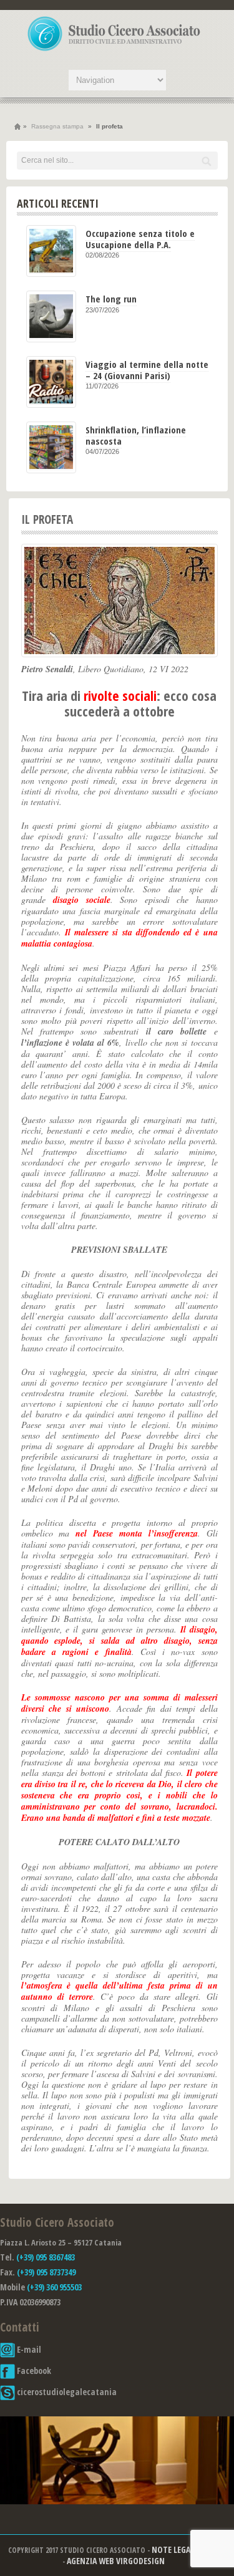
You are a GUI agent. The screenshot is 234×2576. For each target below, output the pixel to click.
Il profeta (47, 519)
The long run (111, 299)
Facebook (33, 2371)
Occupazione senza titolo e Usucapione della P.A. (140, 239)
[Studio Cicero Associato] (114, 51)
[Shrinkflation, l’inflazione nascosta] (51, 447)
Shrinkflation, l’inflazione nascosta (136, 435)
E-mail (28, 2349)
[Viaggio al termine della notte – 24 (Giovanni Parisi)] (51, 382)
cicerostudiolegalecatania (66, 2392)
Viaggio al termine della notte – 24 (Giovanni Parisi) (147, 369)
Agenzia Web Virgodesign (116, 2561)
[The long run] (51, 316)
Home (17, 127)
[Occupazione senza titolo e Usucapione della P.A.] (51, 251)
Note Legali (174, 2549)
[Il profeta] (119, 601)
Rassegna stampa (57, 126)
